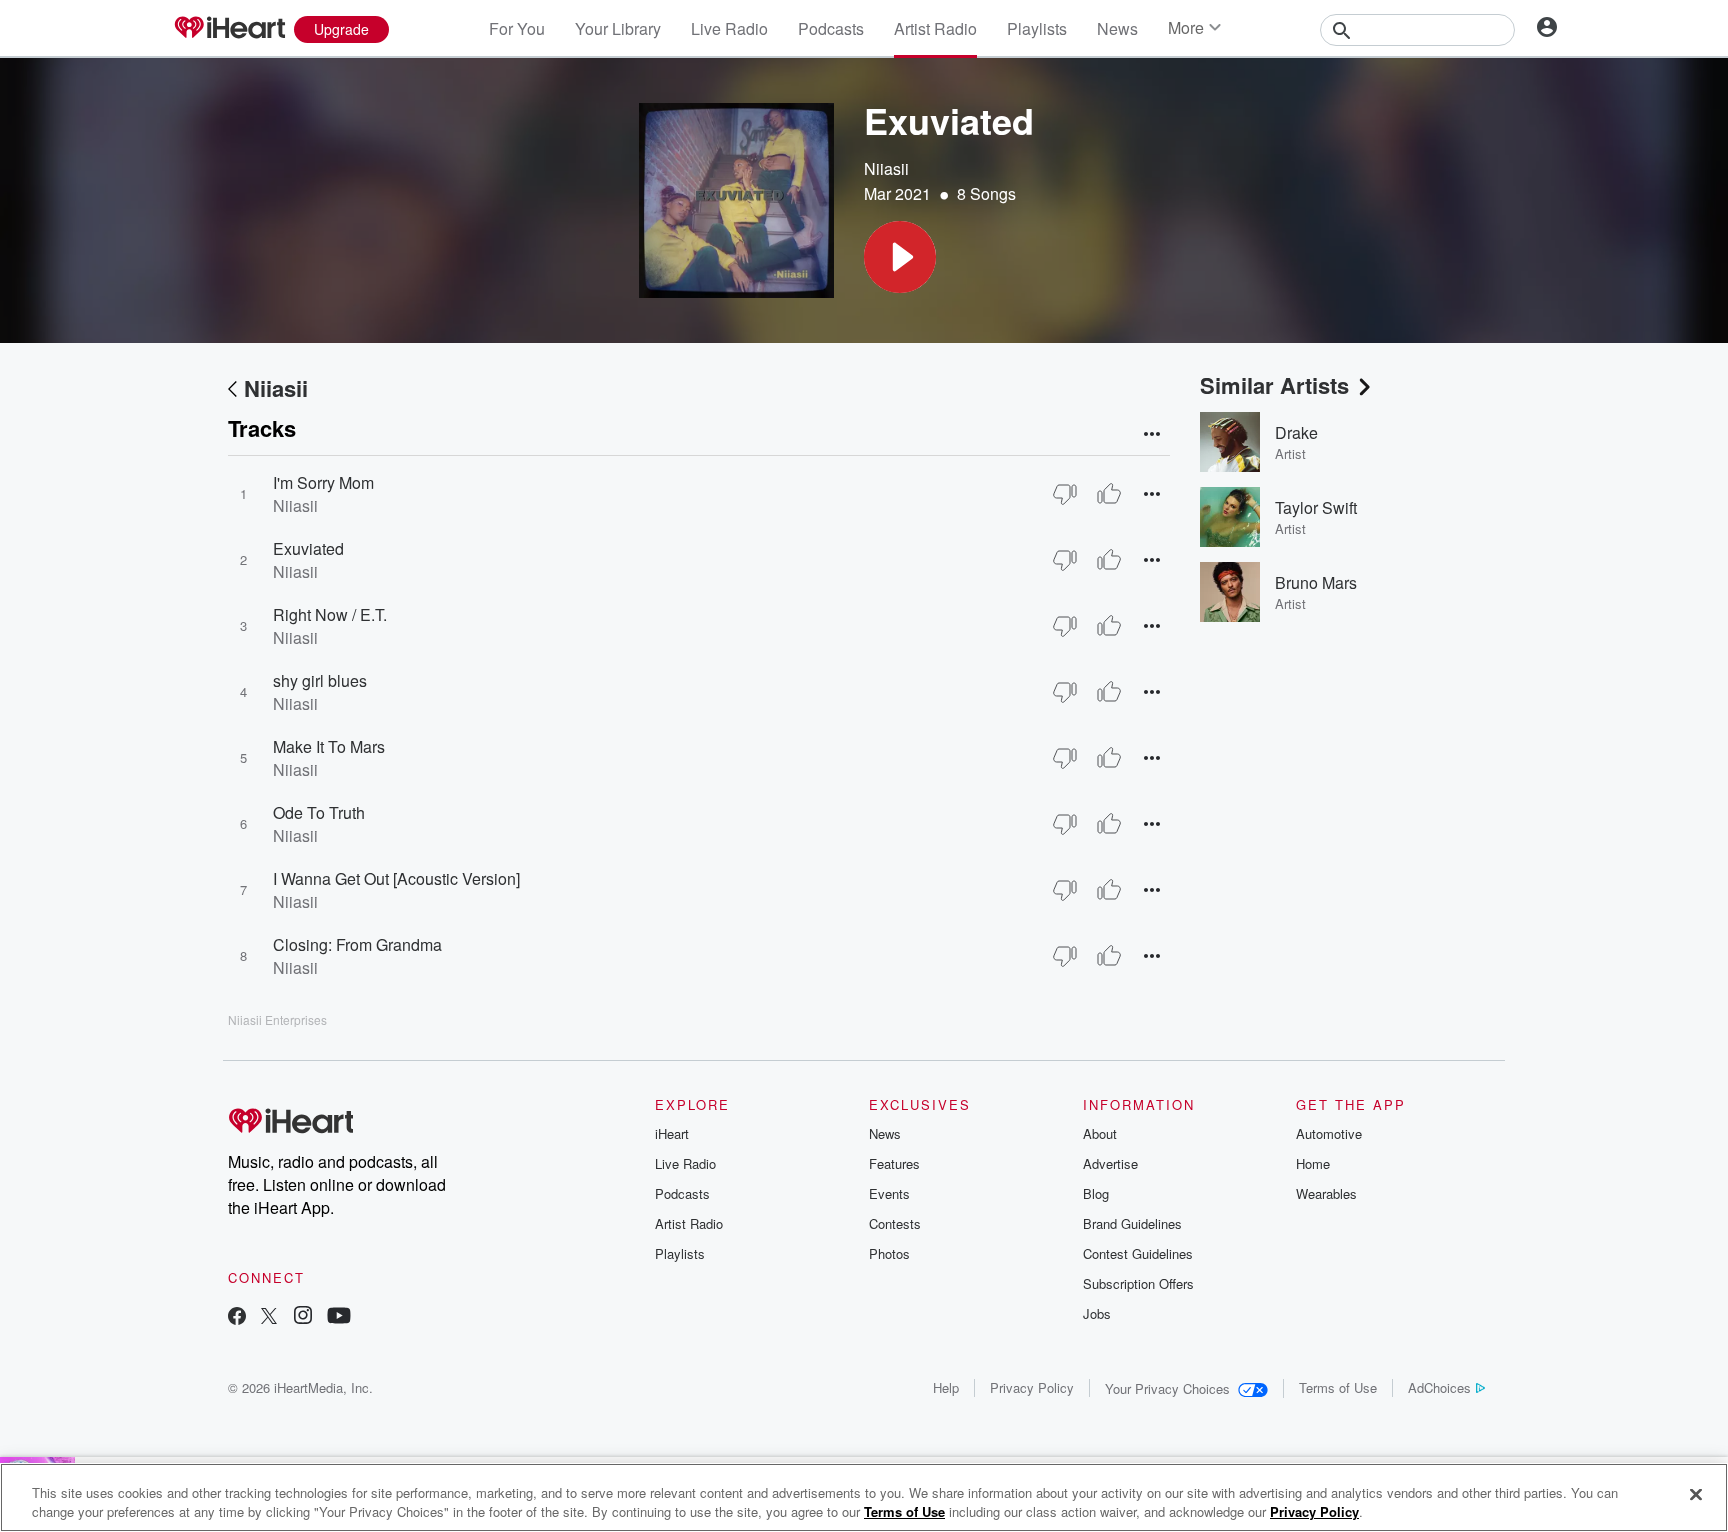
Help (946, 1387)
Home (1313, 1163)
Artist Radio (935, 28)
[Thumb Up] (1109, 494)
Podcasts (831, 28)
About (1100, 1133)
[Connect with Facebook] (237, 1317)
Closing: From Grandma (357, 944)
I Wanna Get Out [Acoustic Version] (396, 878)
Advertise (1110, 1163)
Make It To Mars (329, 746)
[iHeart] (229, 29)
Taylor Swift (1316, 507)
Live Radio (729, 28)
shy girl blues (320, 680)
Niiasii (886, 168)
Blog (1096, 1193)
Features (894, 1163)
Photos (889, 1253)
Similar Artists (1274, 385)
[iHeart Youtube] (339, 1317)
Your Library (618, 28)
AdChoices (1439, 1387)
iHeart (672, 1133)
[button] (900, 257)
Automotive (1329, 1133)
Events (889, 1193)
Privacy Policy (1032, 1387)
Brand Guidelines (1132, 1223)
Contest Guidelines (1138, 1253)
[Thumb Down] (1065, 494)
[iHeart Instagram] (303, 1317)
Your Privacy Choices (1167, 1388)
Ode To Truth (319, 812)
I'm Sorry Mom (323, 482)
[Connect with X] (269, 1317)
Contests (895, 1223)
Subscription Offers (1138, 1283)
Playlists (1037, 28)
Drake (1296, 432)
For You (517, 28)
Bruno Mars (1316, 582)
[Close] (1696, 1495)
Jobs (1097, 1313)
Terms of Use (1338, 1387)
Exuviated (308, 548)
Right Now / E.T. (330, 614)
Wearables (1326, 1193)
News (1117, 28)
